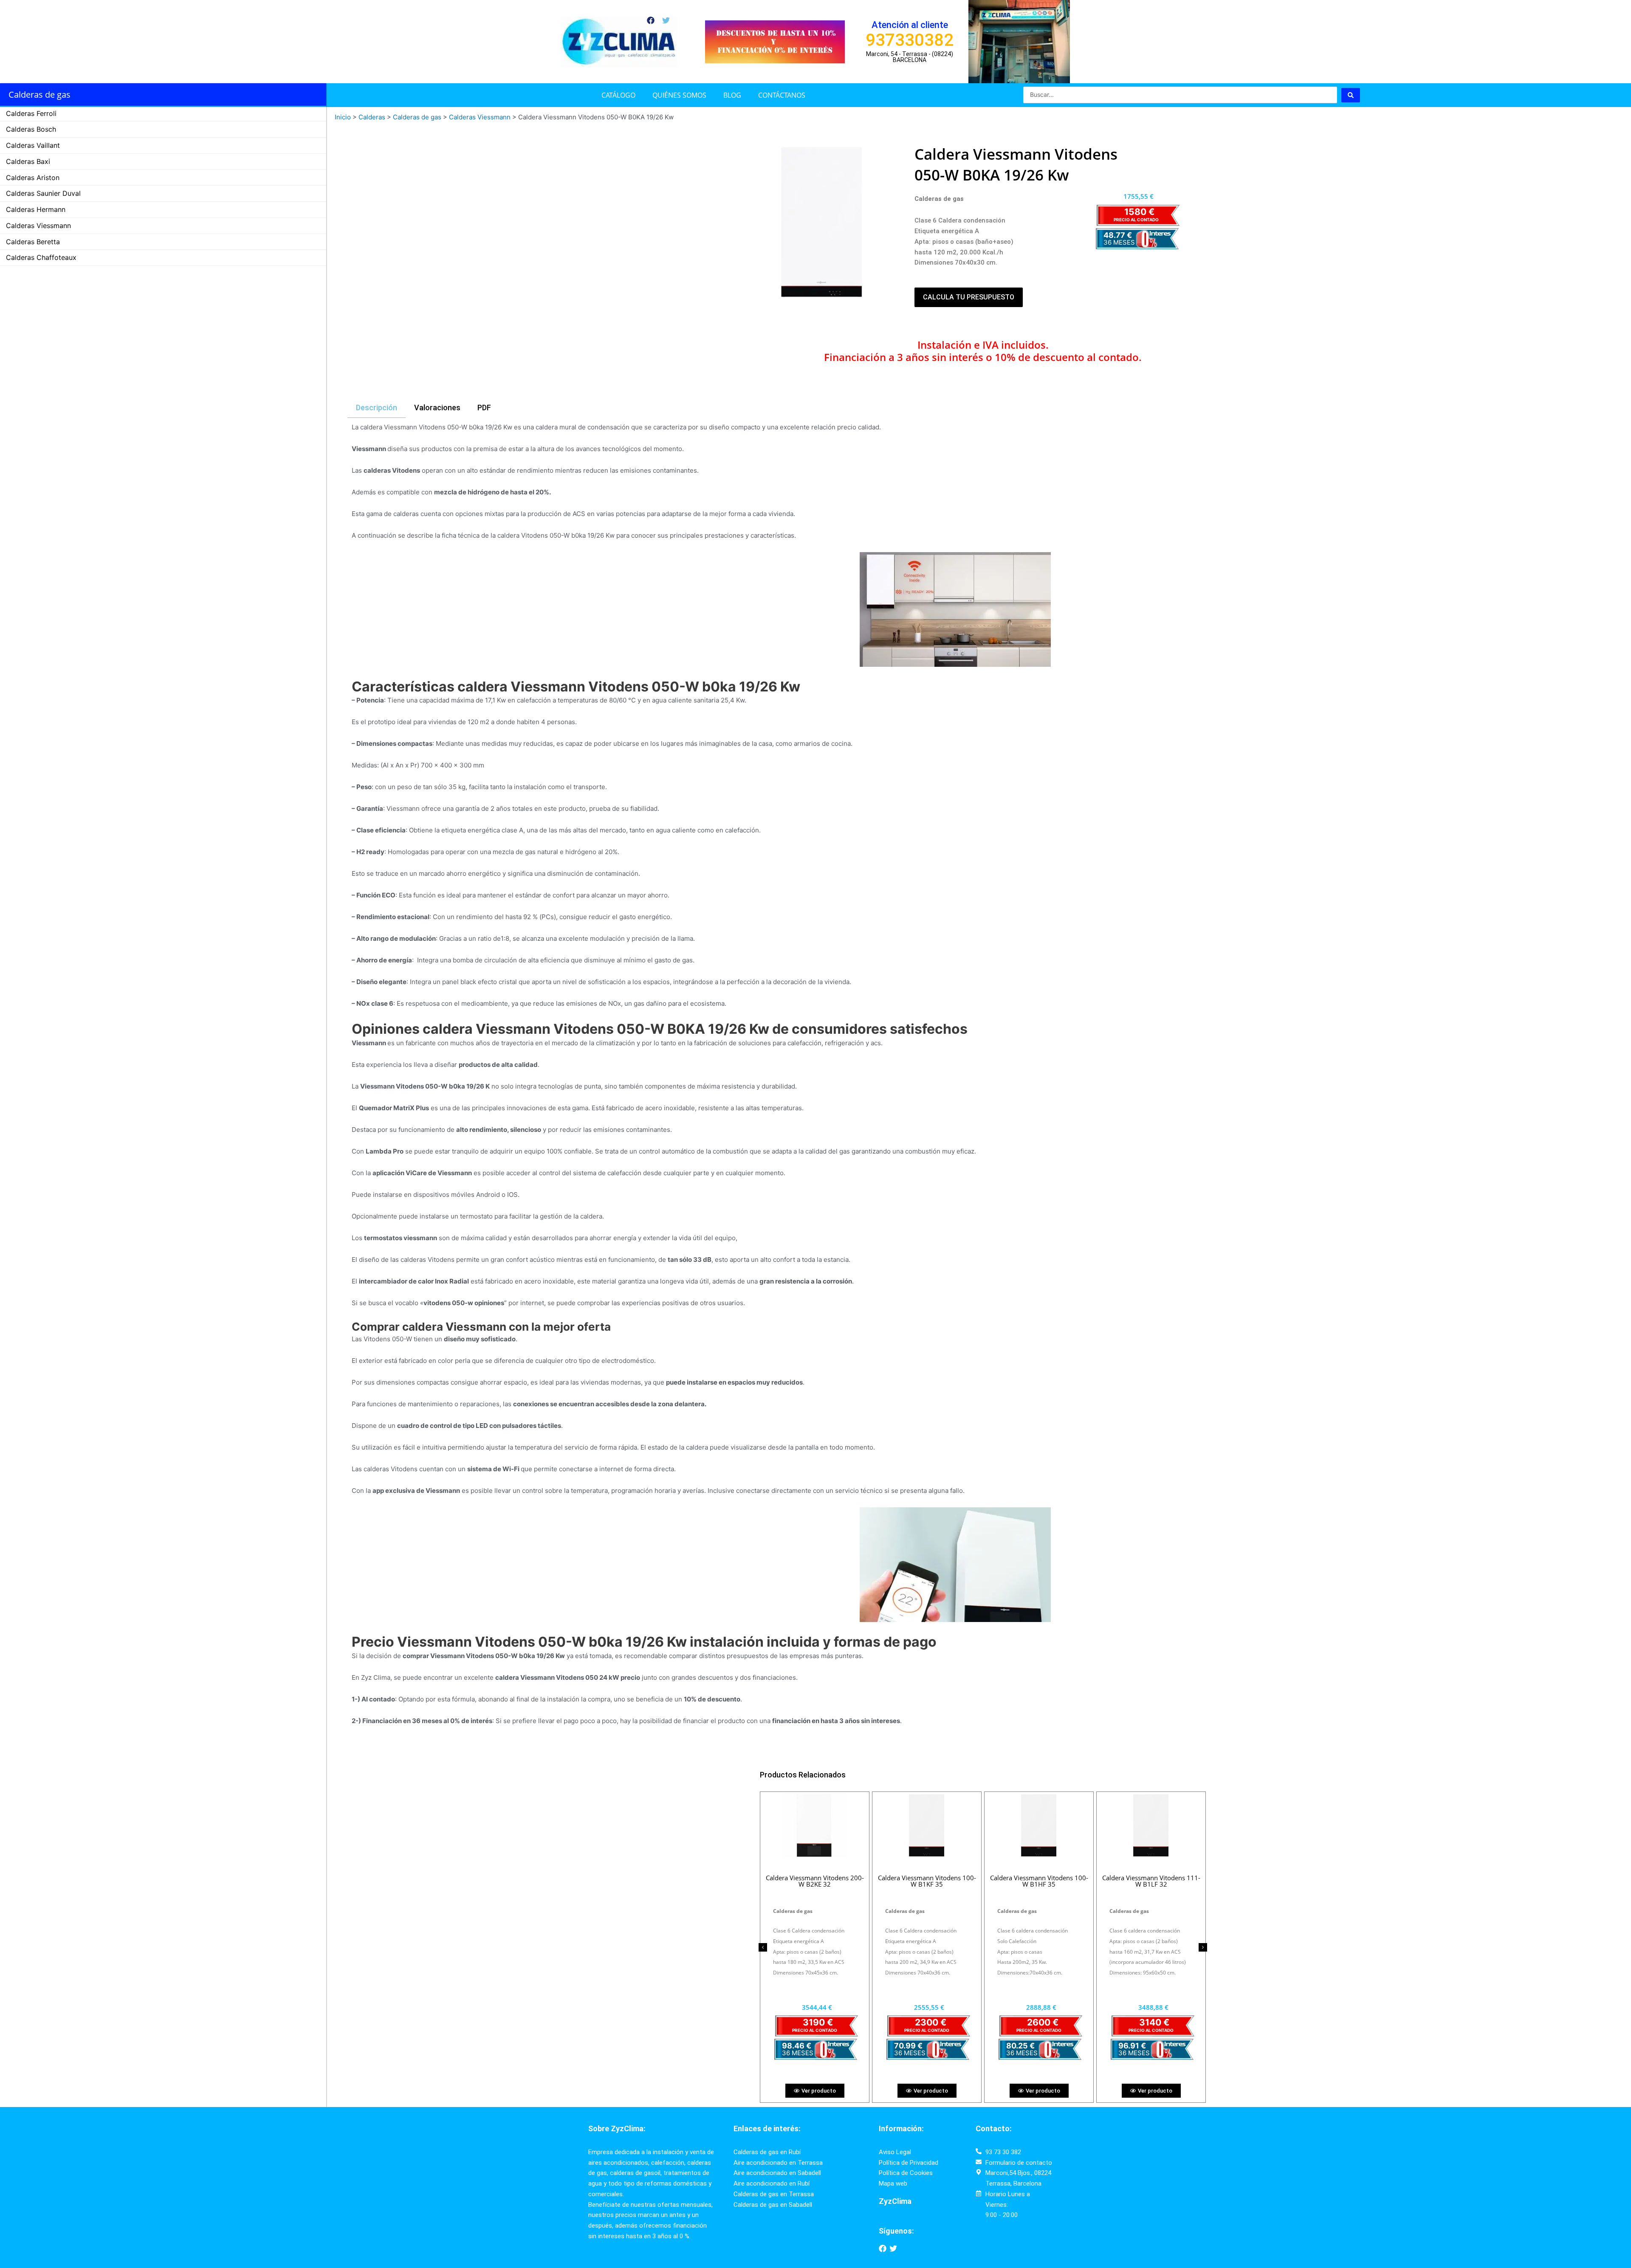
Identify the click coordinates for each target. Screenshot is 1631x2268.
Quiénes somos (679, 95)
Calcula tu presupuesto (969, 297)
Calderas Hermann (36, 209)
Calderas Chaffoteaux (41, 257)
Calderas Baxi (28, 161)
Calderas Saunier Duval (43, 193)
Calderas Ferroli (31, 113)
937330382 (910, 40)
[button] (763, 1947)
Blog (732, 95)
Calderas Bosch (31, 129)
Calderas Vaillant (33, 145)
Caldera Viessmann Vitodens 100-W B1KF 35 (927, 1881)
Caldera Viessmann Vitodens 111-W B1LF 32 (1151, 1881)
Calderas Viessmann (38, 226)
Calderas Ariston (33, 178)
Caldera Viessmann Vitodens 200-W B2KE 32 (815, 1881)
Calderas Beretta (33, 242)
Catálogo (618, 95)
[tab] (377, 408)
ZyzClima (895, 2201)
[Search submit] (1351, 95)
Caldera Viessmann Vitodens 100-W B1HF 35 (1039, 1881)
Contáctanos (782, 95)
